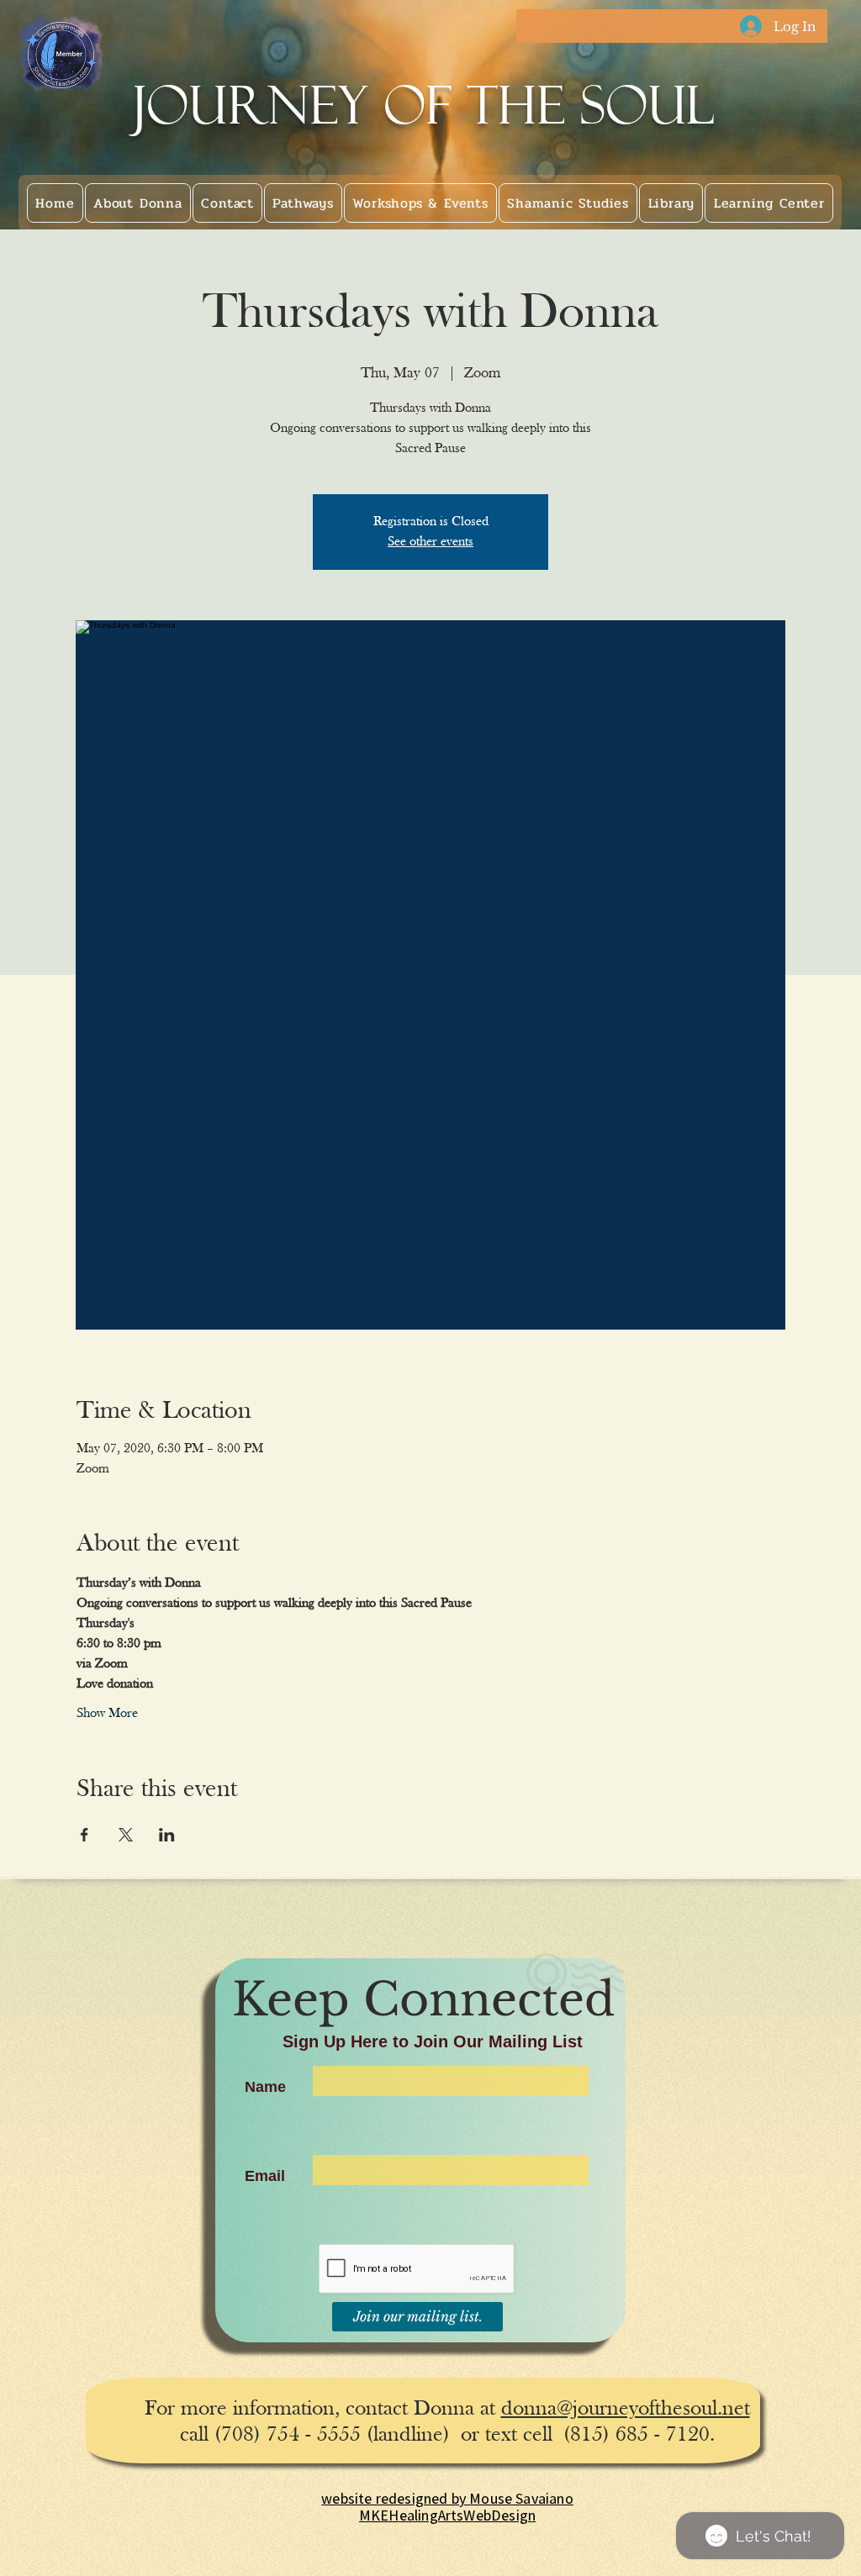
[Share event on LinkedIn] (167, 1835)
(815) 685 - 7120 (637, 2435)
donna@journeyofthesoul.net (626, 2409)
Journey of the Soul (424, 105)
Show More (107, 1714)
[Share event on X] (126, 1835)
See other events (430, 542)
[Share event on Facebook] (85, 1835)
